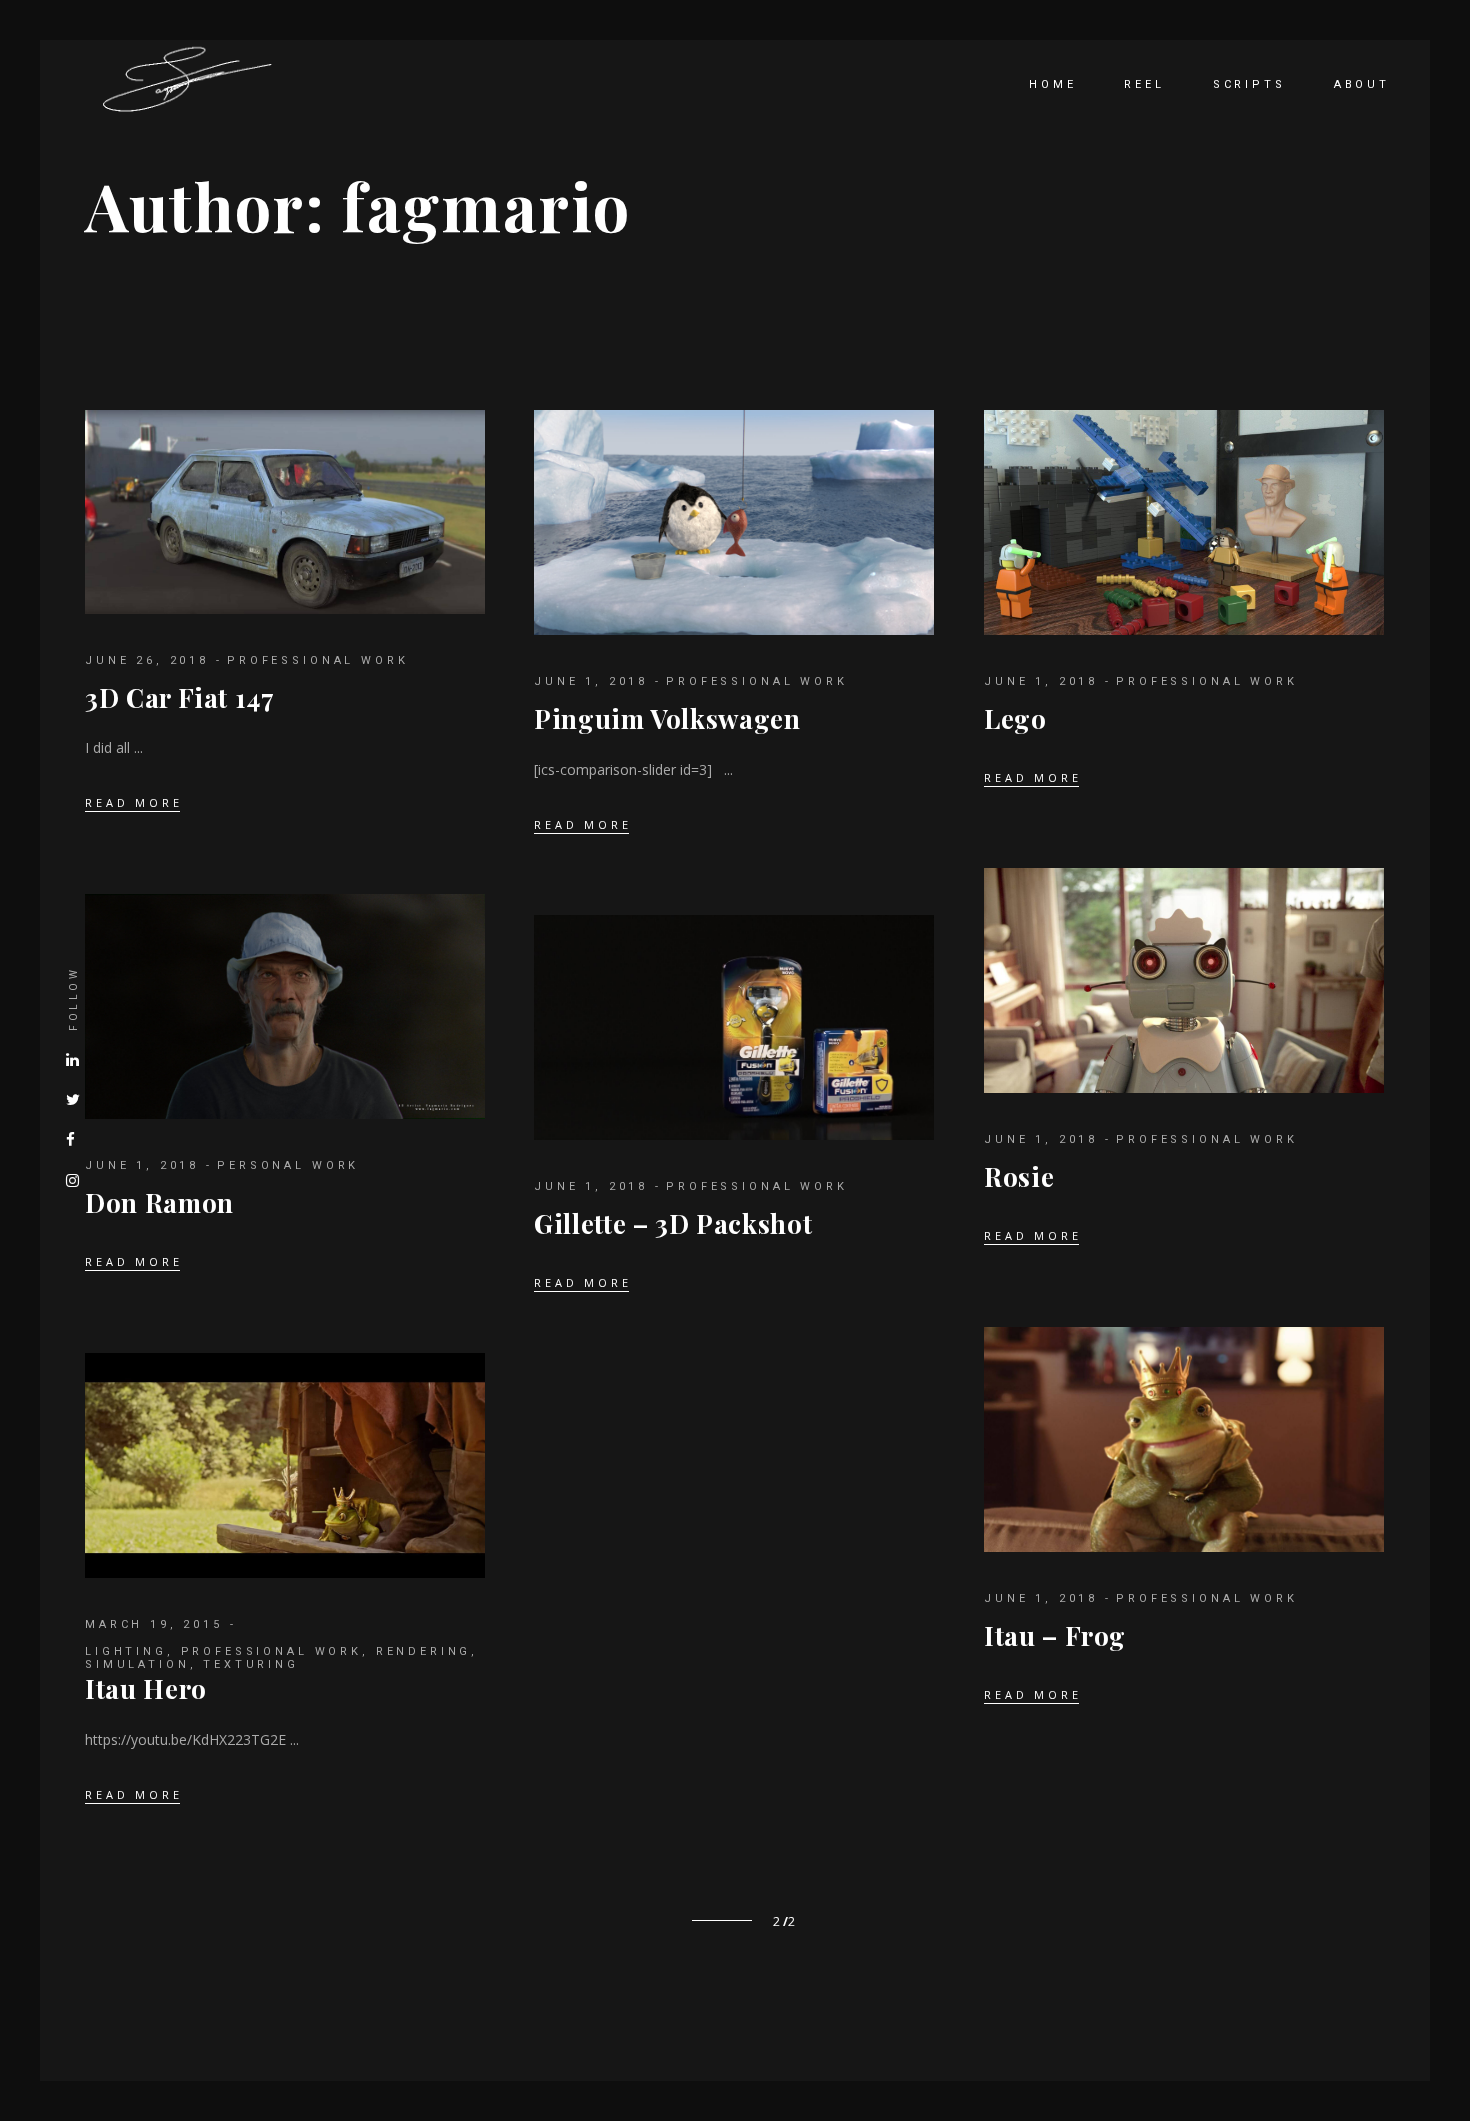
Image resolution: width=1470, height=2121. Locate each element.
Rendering (424, 1651)
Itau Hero (146, 1688)
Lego (1015, 718)
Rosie (1019, 1176)
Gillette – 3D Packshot (673, 1223)
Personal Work (288, 1165)
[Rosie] (1184, 980)
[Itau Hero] (285, 1465)
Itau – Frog (1055, 1635)
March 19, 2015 (154, 1624)
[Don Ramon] (285, 1006)
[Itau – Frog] (1184, 1439)
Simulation (137, 1664)
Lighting (126, 1651)
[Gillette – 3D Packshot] (734, 1027)
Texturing (251, 1664)
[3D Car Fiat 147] (285, 512)
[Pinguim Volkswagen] (734, 522)
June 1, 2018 (591, 681)
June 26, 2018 (147, 660)
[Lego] (1184, 522)
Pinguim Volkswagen (667, 718)
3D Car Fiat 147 (180, 697)
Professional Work (317, 660)
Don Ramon (159, 1202)
